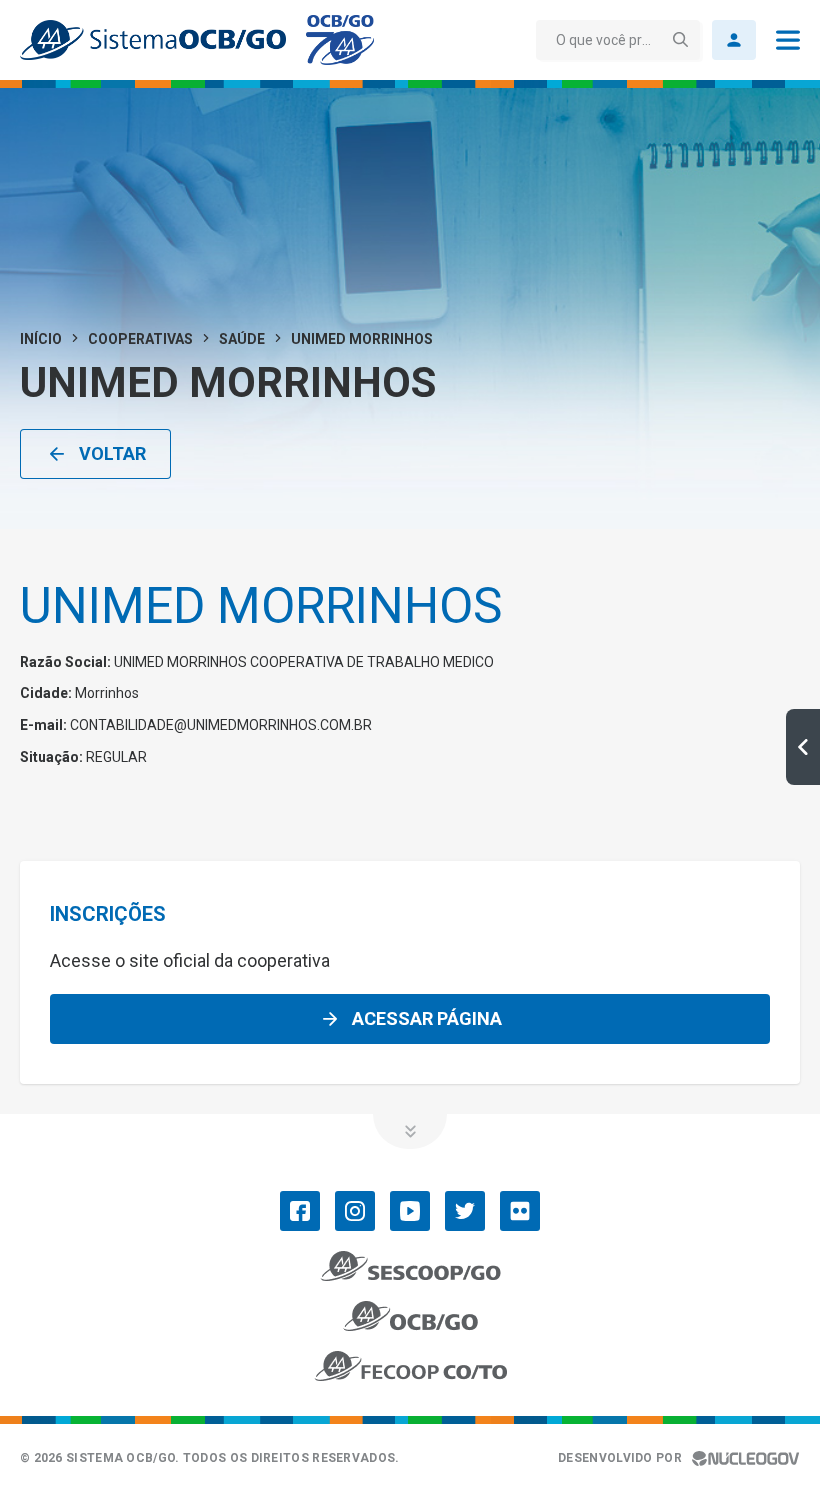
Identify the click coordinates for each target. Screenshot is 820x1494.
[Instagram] (355, 1211)
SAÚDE (242, 339)
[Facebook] (300, 1211)
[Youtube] (410, 1211)
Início (41, 339)
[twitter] (465, 1211)
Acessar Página (427, 1018)
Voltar (112, 453)
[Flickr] (520, 1211)
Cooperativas (140, 339)
